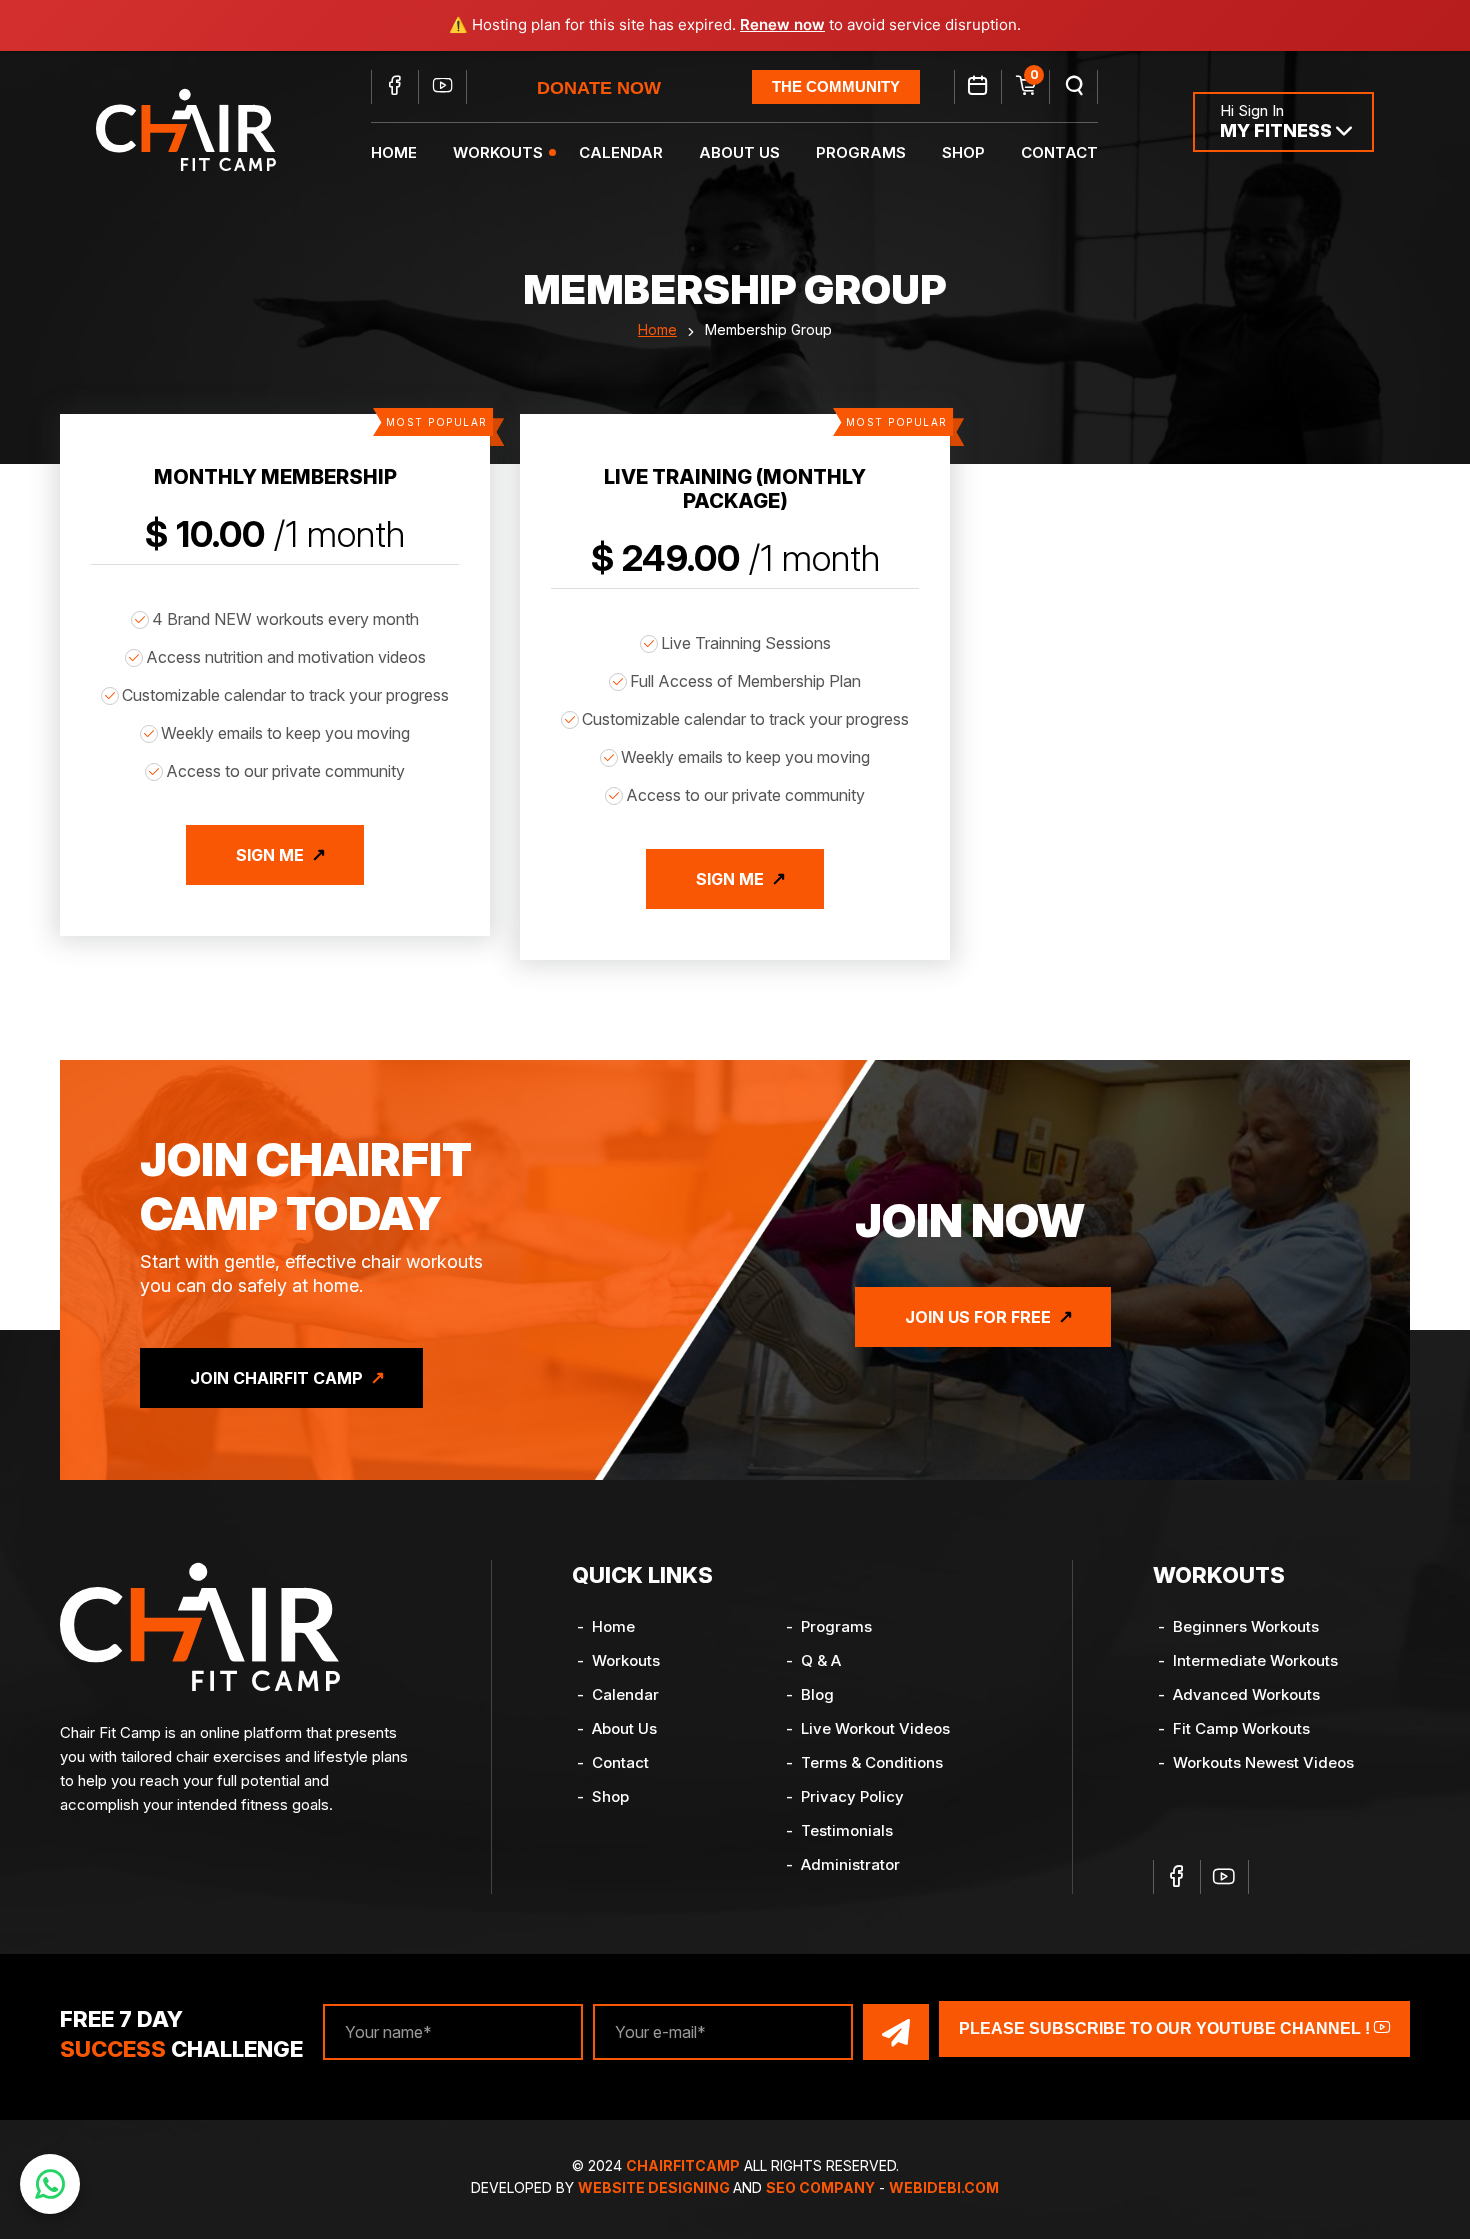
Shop (963, 152)
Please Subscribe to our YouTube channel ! (1166, 2028)
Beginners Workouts (1246, 1626)
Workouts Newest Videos (1263, 1762)
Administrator (850, 1864)
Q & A (821, 1660)
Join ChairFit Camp (276, 1378)
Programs (861, 152)
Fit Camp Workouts (1241, 1728)
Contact (1059, 152)
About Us (739, 152)
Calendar (621, 152)
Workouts (498, 152)
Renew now (782, 24)
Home (394, 152)
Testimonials (847, 1830)
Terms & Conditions (872, 1762)
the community (836, 86)
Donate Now (599, 88)
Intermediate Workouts (1255, 1660)
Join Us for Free (978, 1317)
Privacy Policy (852, 1796)
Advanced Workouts (1246, 1694)
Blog (817, 1694)
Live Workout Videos (875, 1728)
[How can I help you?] (50, 2184)
